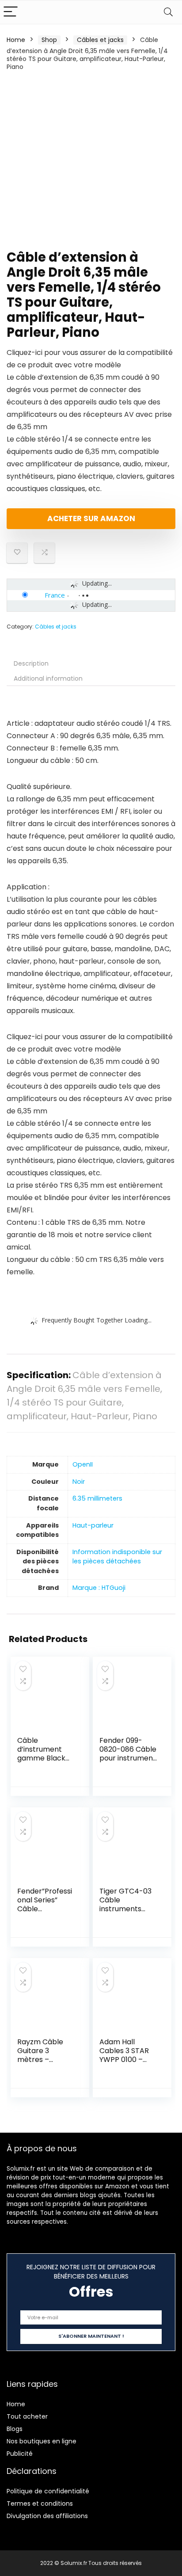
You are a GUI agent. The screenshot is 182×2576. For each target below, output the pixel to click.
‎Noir (79, 1482)
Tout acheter (27, 2416)
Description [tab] (31, 663)
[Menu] (11, 12)
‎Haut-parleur (93, 1525)
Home (16, 40)
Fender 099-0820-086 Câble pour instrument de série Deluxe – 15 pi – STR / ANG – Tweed (129, 1762)
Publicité (20, 2454)
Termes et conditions (40, 2504)
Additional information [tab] (48, 678)
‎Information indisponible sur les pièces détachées (117, 1557)
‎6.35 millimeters (97, 1498)
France (55, 595)
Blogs (15, 2429)
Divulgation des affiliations (47, 2516)
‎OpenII (83, 1464)
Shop (49, 40)
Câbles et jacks (100, 40)
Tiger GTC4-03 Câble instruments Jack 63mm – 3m (125, 1909)
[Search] (168, 12)
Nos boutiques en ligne (42, 2441)
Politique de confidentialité (48, 2491)
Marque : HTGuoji (99, 1588)
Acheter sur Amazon (91, 518)
